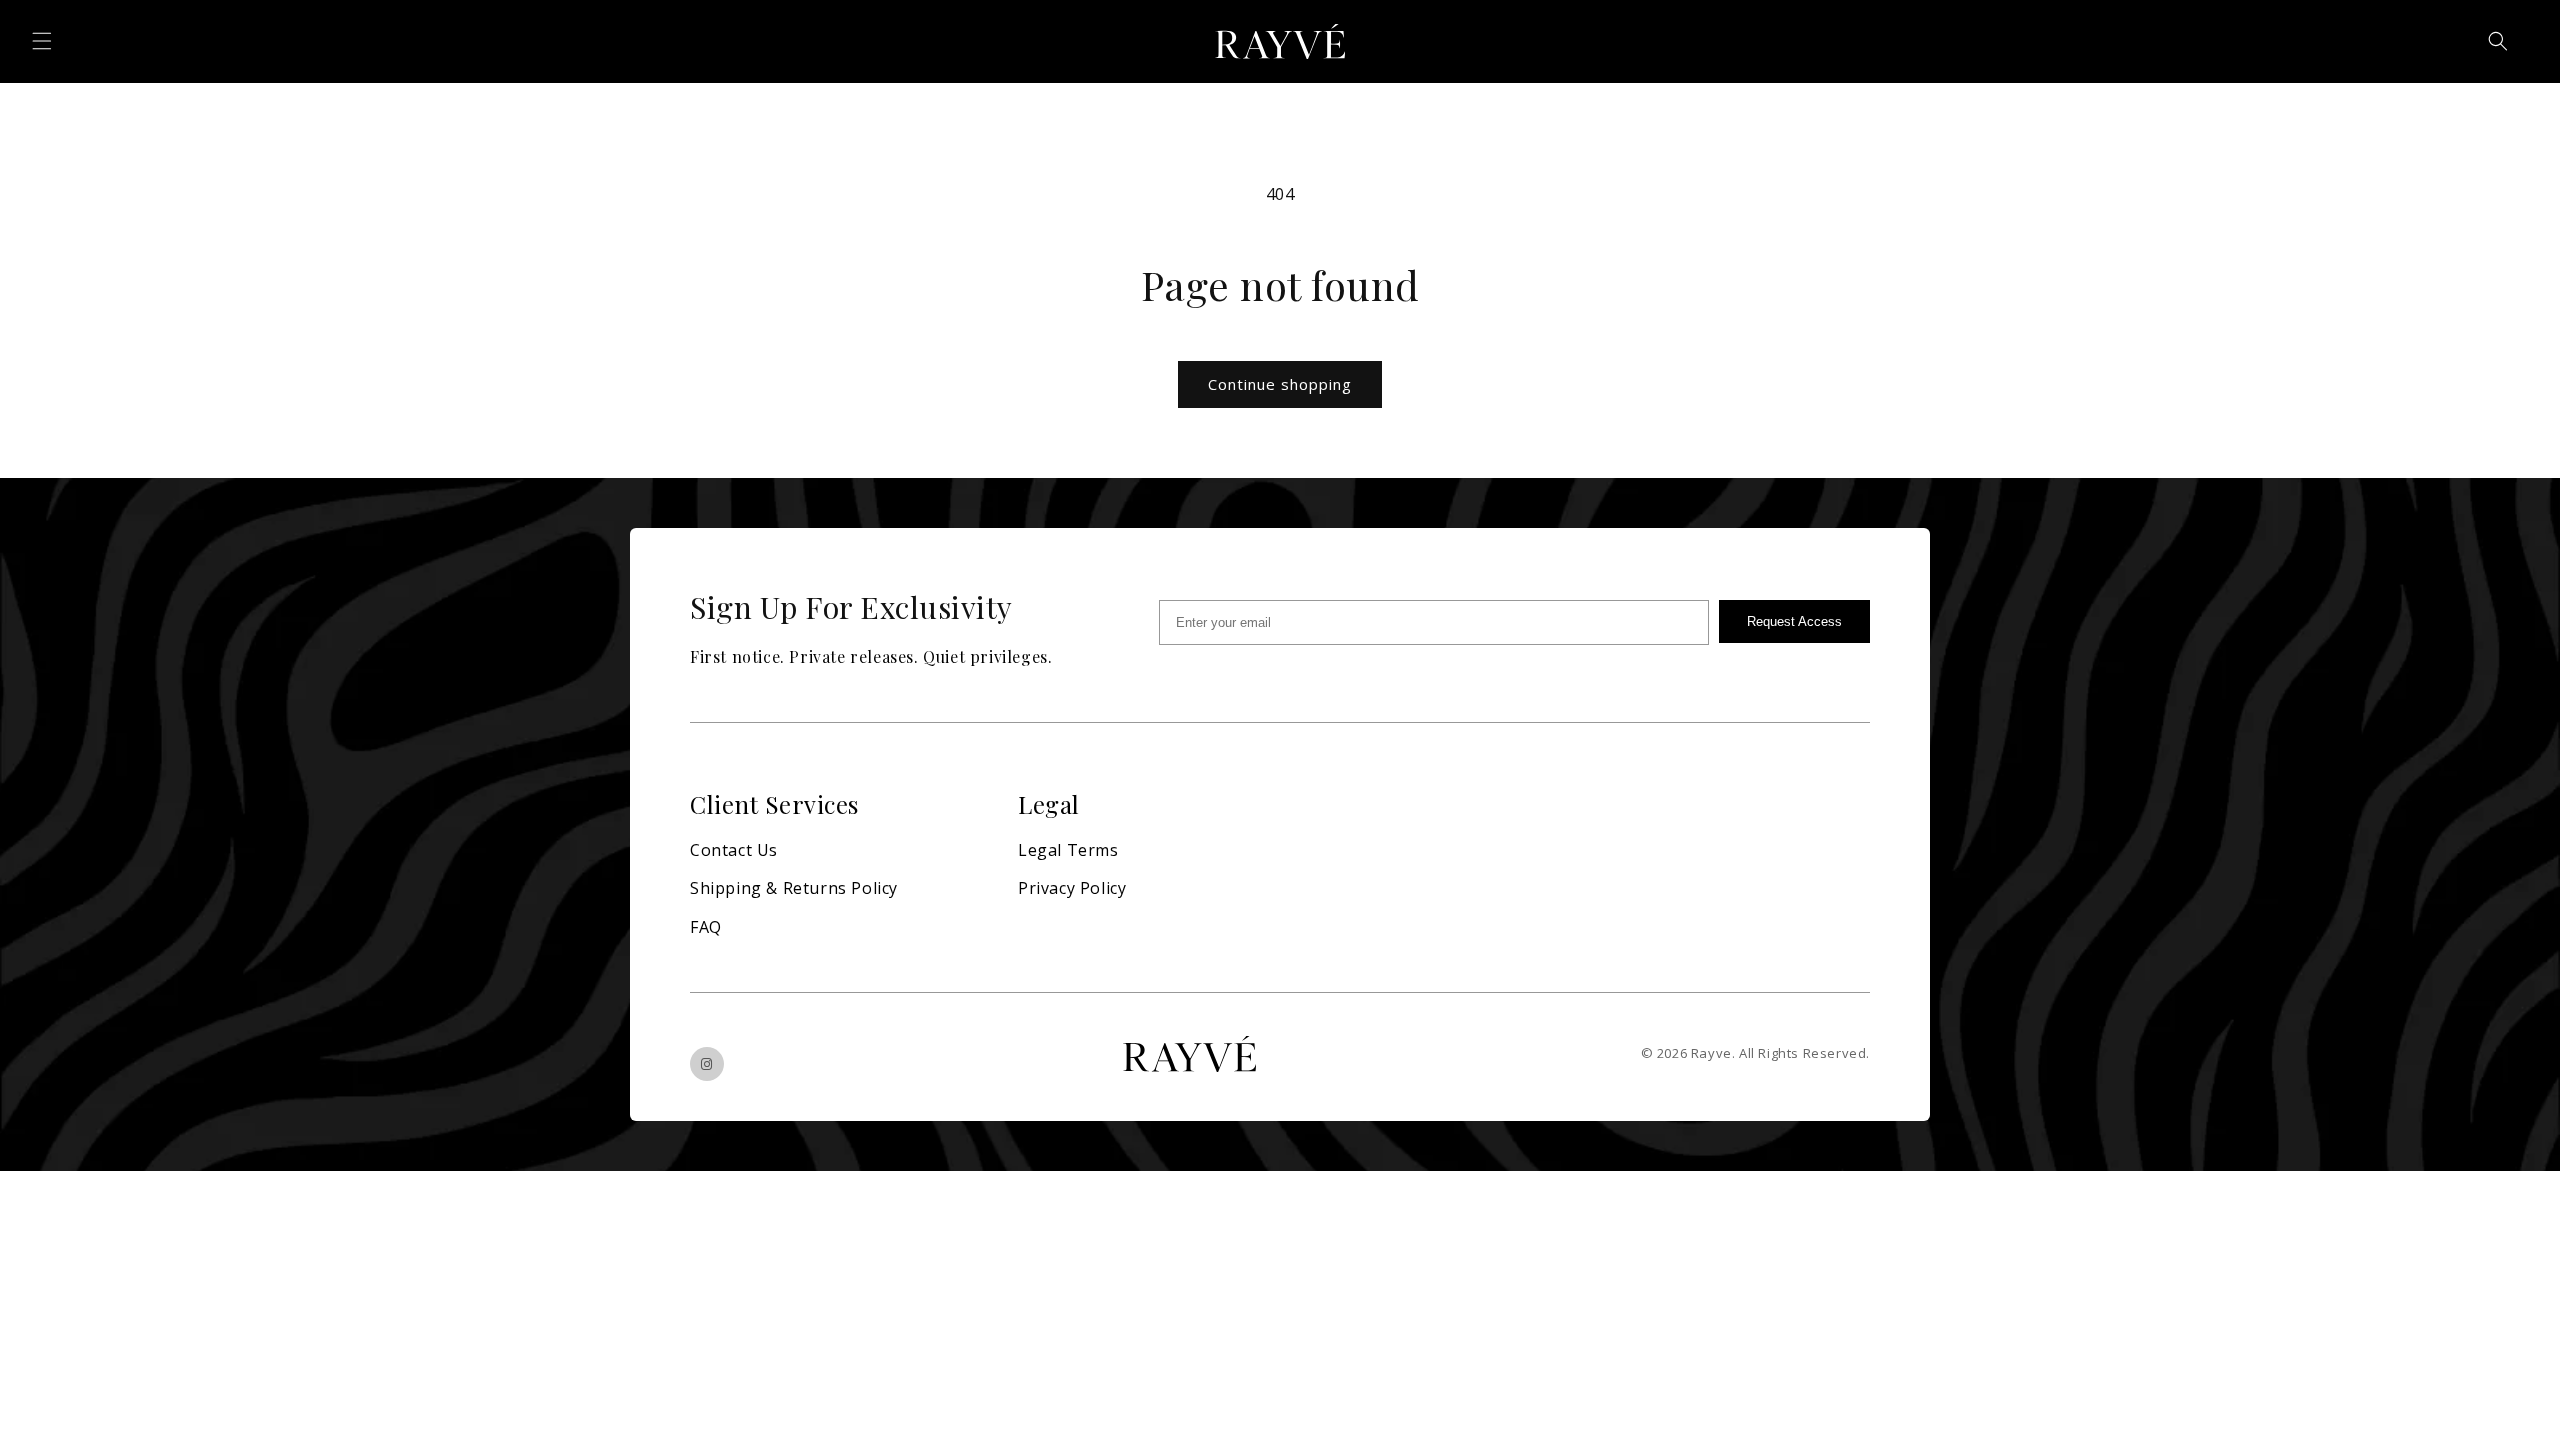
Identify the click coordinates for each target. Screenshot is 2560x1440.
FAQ (706, 927)
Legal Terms (1068, 850)
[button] (42, 41)
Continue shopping (1280, 384)
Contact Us (734, 850)
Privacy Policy (1072, 888)
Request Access (1794, 621)
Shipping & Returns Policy (794, 888)
